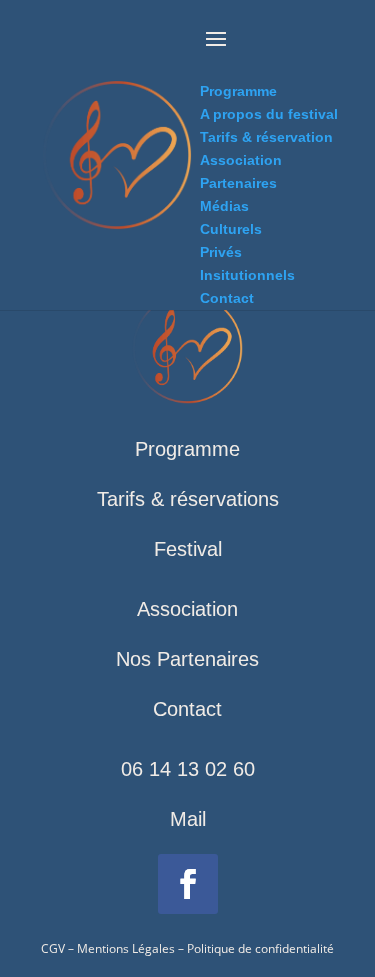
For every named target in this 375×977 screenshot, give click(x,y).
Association (187, 609)
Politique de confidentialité (260, 948)
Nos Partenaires (187, 659)
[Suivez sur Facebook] (188, 884)
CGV (53, 948)
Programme (187, 449)
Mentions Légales (126, 948)
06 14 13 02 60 (188, 769)
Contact (187, 709)
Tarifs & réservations (188, 499)
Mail (188, 819)
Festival (188, 549)
